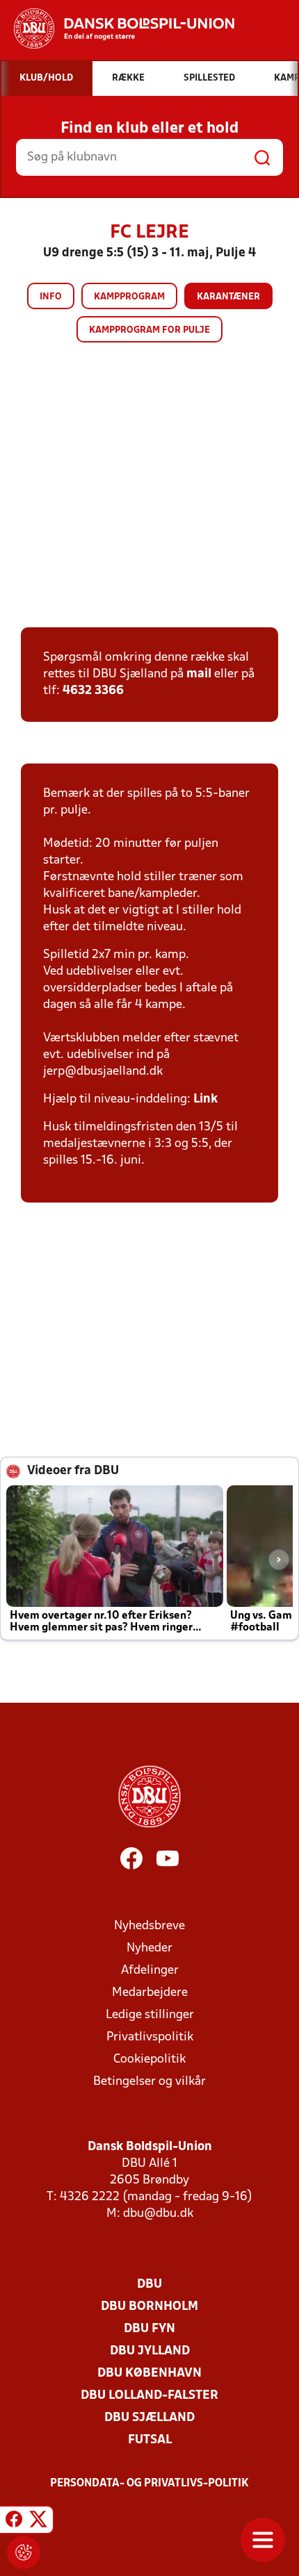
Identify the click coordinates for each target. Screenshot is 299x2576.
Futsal (150, 2440)
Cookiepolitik (149, 2059)
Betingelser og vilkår (149, 2082)
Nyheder (149, 1948)
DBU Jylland (150, 2351)
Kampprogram (129, 297)
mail (199, 674)
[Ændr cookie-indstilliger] (24, 2552)
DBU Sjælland (149, 2418)
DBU (149, 2285)
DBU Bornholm (149, 2307)
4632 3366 (93, 691)
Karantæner (228, 297)
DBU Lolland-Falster (149, 2396)
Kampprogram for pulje (149, 330)
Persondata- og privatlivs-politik (149, 2484)
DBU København (149, 2373)
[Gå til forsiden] (117, 28)
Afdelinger (150, 1971)
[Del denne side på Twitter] (38, 2522)
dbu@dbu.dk (158, 2214)
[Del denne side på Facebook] (14, 2522)
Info (51, 297)
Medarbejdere (150, 1993)
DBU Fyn (149, 2329)
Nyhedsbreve (149, 1926)
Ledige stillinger (150, 2015)
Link (205, 1099)
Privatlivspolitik (150, 2037)
